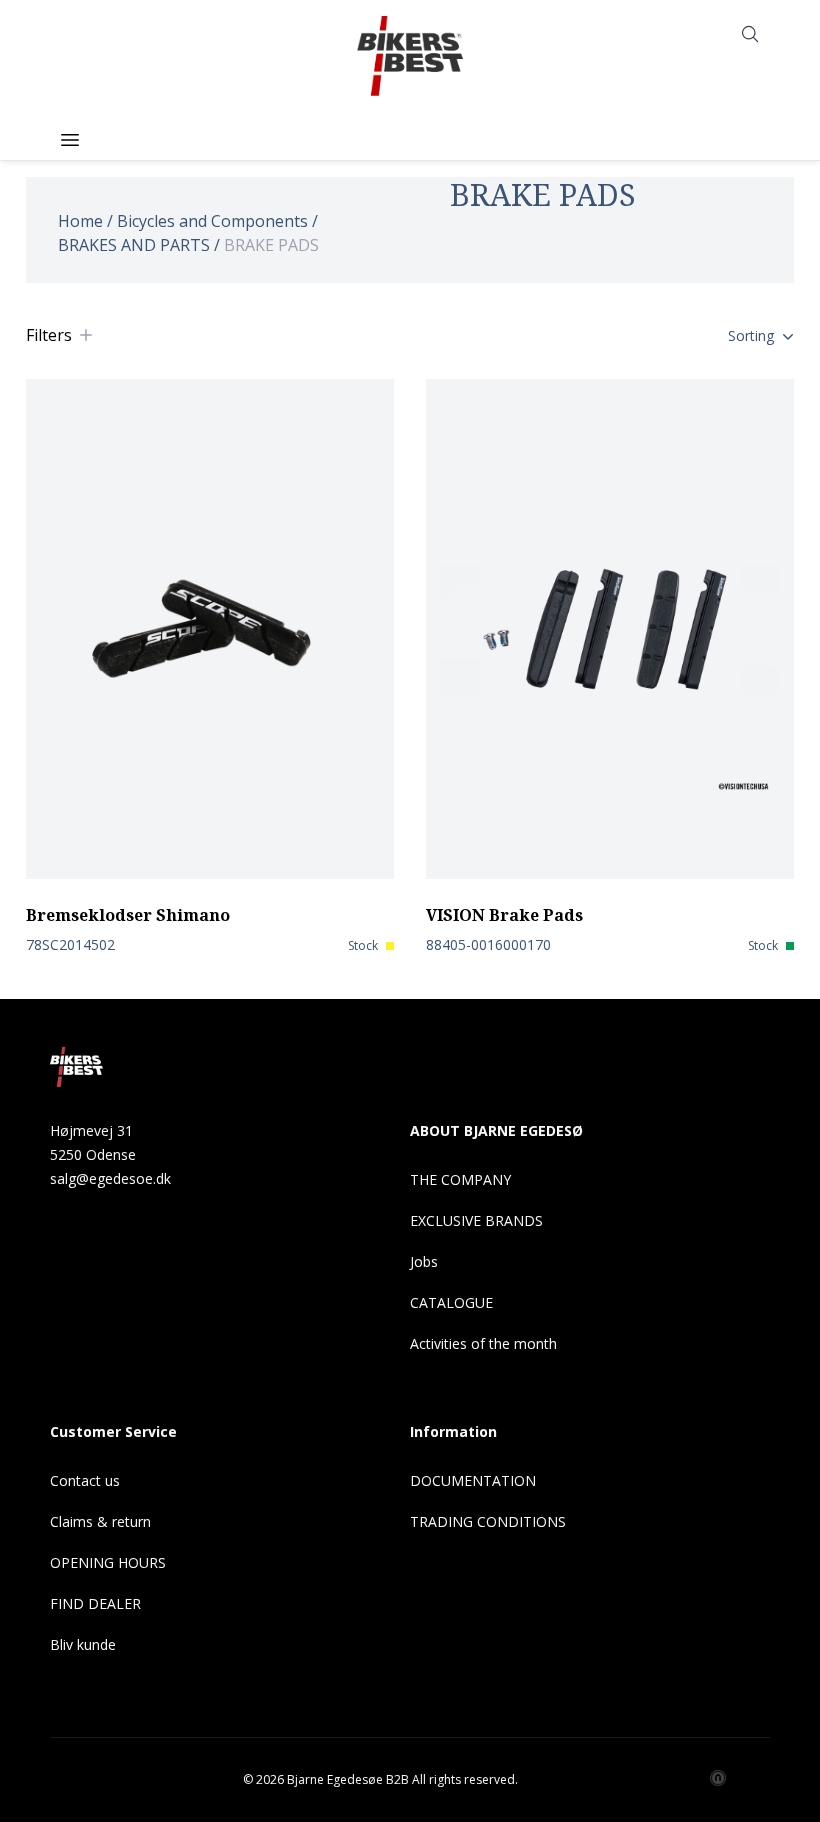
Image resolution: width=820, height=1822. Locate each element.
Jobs (424, 1261)
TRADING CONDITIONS (488, 1521)
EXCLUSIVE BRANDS (476, 1220)
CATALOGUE (451, 1302)
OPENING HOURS (108, 1562)
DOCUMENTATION (473, 1480)
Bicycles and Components (212, 221)
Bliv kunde (83, 1644)
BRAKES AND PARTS (134, 245)
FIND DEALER (95, 1603)
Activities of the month (483, 1343)
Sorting (751, 335)
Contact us (85, 1480)
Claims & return (100, 1521)
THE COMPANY (460, 1179)
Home (80, 221)
